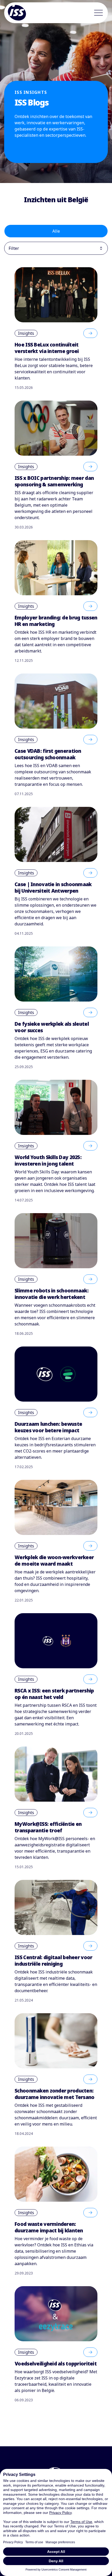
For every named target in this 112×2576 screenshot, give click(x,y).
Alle (56, 231)
